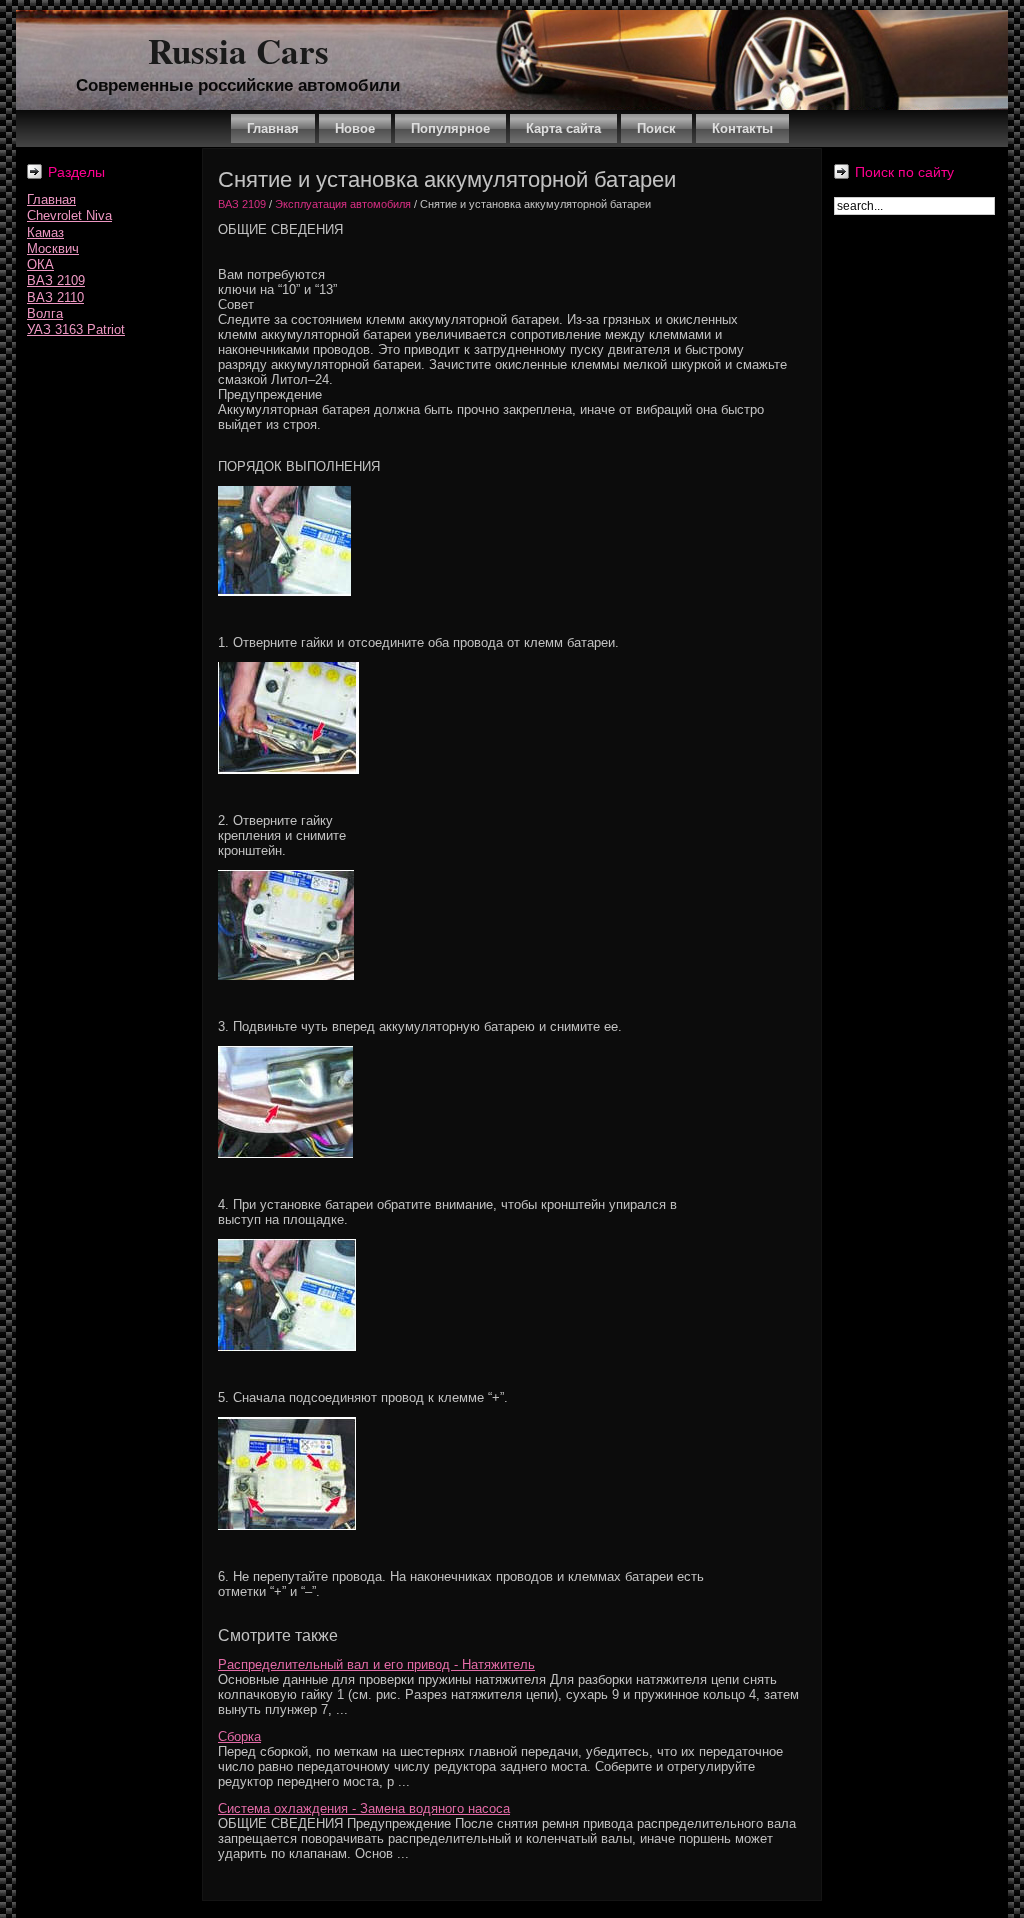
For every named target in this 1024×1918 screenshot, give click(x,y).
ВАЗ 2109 (56, 280)
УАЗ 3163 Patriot (76, 329)
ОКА (40, 264)
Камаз (45, 232)
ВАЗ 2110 (55, 297)
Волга (45, 313)
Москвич (53, 248)
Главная (51, 199)
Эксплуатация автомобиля (343, 204)
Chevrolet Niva (69, 215)
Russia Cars (238, 50)
